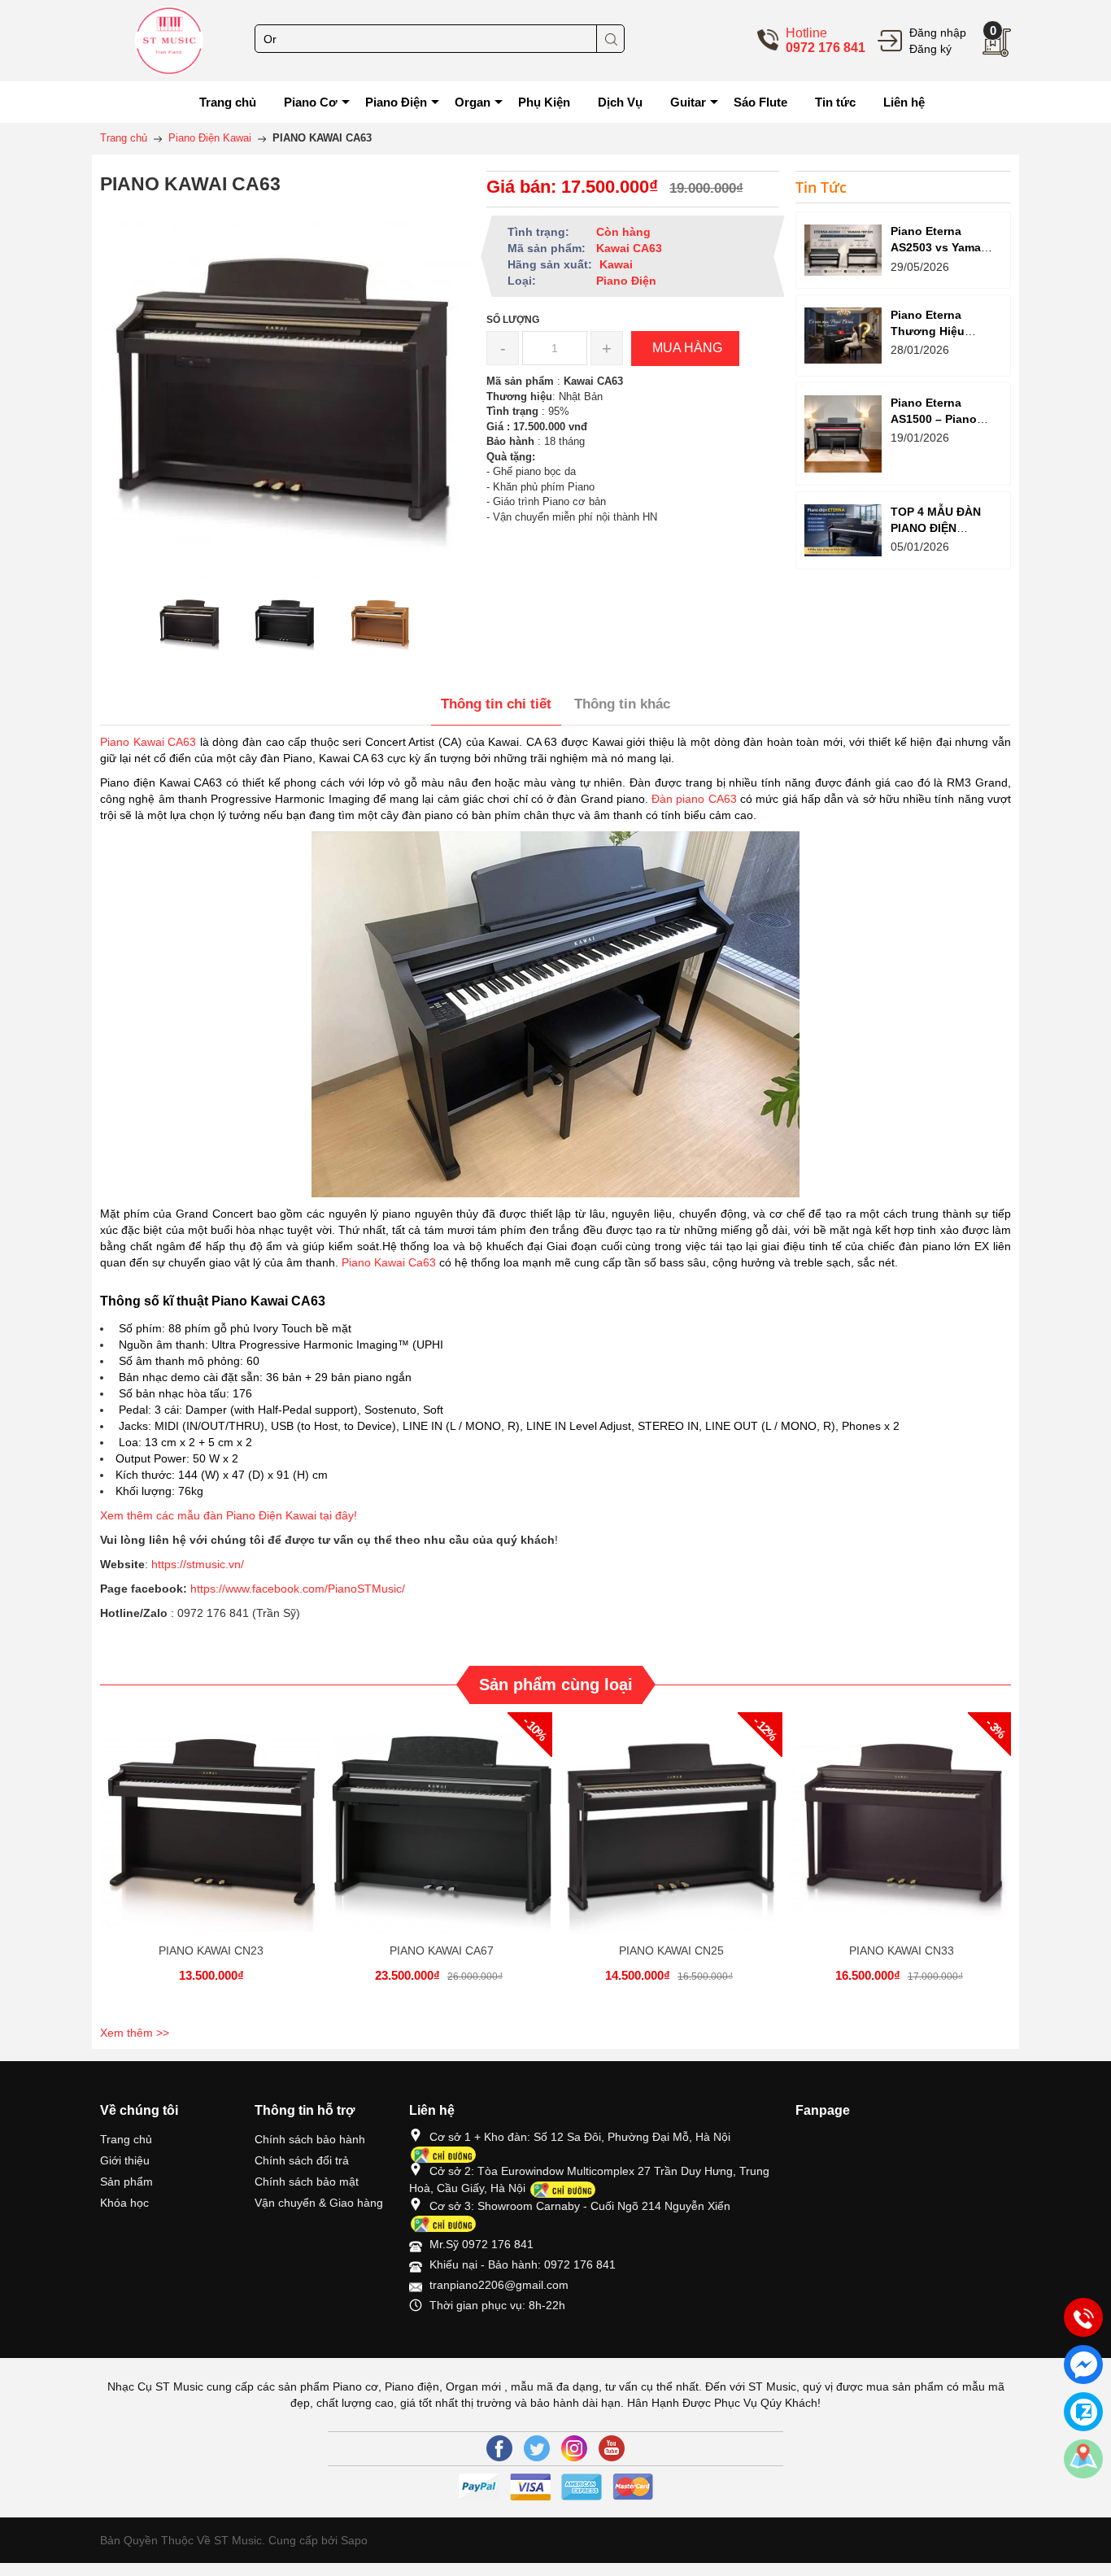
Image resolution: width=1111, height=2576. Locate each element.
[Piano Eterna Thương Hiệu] (843, 336)
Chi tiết (209, 1837)
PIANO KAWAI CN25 (671, 1951)
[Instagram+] (574, 2448)
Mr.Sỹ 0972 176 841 (481, 2244)
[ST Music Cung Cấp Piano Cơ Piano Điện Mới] (169, 40)
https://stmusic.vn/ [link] (198, 1564)
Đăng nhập (938, 33)
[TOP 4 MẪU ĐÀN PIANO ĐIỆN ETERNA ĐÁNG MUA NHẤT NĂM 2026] (843, 530)
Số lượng (513, 320)
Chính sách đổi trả (302, 2160)
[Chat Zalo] (1083, 2412)
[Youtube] (612, 2448)
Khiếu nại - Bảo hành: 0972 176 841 (523, 2264)
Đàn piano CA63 (694, 799)
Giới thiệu (125, 2160)
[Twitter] (537, 2448)
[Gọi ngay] (1083, 2318)
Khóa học (124, 2203)
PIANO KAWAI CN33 (902, 1951)
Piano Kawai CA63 (148, 742)
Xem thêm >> (135, 2033)
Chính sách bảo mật (307, 2182)
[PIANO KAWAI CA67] (441, 1823)
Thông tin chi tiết (496, 704)
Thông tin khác (622, 704)
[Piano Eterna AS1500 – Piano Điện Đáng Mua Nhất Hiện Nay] (843, 434)
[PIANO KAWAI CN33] (902, 1823)
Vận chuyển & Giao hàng (319, 2203)
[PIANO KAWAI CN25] (671, 1823)
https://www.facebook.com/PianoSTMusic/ (298, 1589)
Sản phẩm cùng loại (556, 1685)
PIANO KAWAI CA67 (442, 1951)
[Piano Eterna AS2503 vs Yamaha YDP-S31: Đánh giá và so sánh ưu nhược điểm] (843, 250)
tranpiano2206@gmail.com (499, 2285)
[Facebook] (499, 2448)
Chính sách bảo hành (310, 2139)
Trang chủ (126, 2139)
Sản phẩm (126, 2182)
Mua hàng (214, 1837)
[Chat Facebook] (1083, 2365)
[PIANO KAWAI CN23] (211, 1823)
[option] (190, 624)
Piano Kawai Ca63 (389, 1262)
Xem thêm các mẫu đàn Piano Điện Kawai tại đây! (230, 1515)
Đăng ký (930, 49)
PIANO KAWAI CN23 (211, 1951)
